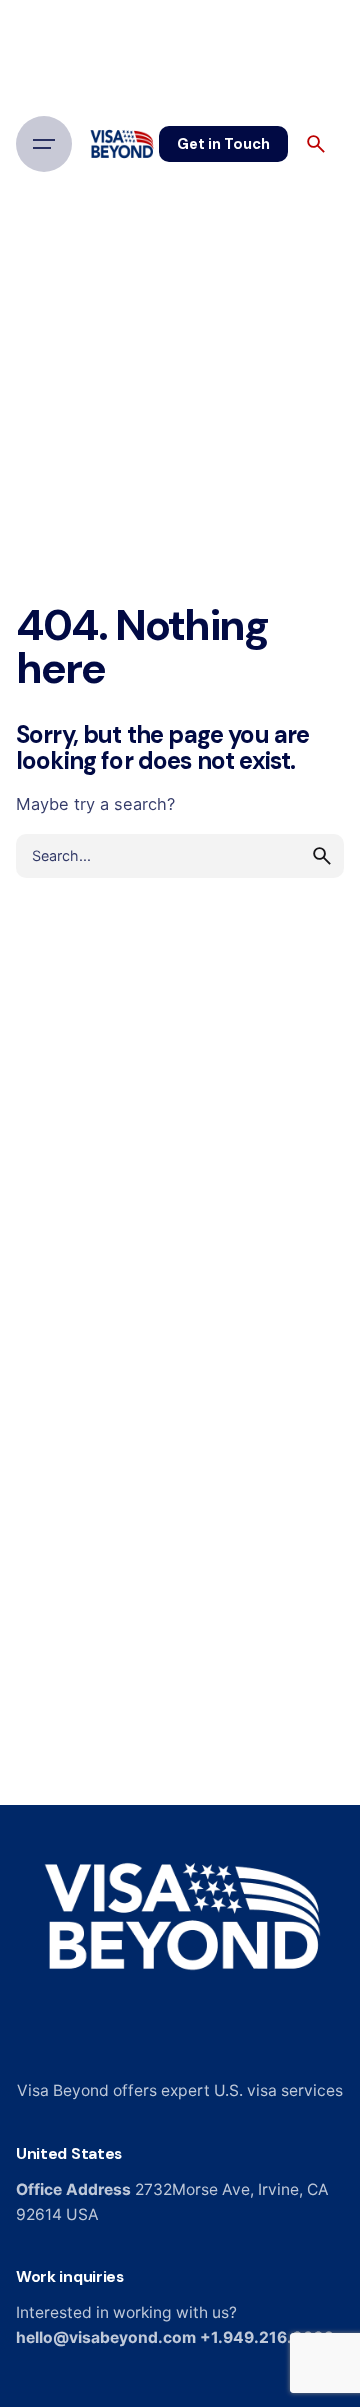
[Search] (316, 144)
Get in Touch (223, 144)
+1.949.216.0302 (267, 2337)
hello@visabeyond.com (106, 2337)
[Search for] (180, 856)
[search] (322, 856)
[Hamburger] (44, 144)
